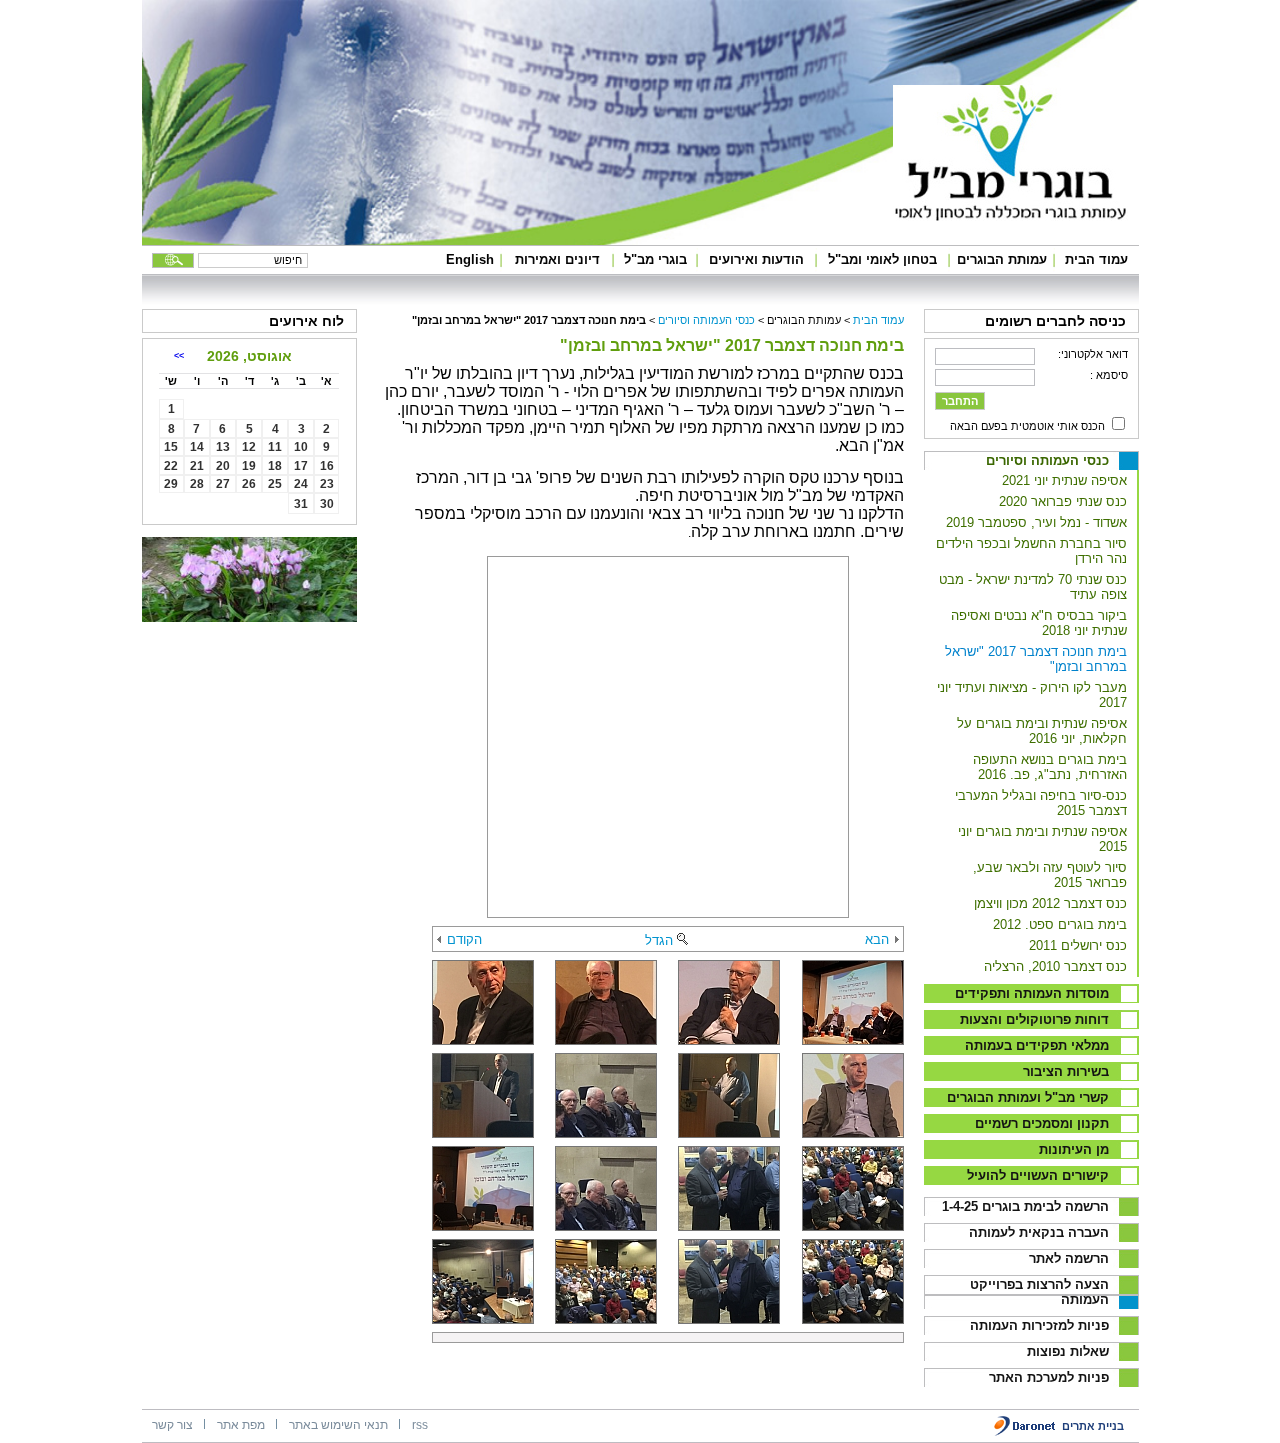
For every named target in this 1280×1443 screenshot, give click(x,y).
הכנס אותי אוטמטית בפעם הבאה (1027, 426)
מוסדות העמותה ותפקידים (1032, 993)
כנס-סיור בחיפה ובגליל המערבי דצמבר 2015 (1041, 803)
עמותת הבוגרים (1002, 259)
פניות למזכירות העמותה (1039, 1325)
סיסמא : (1109, 375)
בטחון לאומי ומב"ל (882, 259)
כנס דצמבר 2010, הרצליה (1055, 966)
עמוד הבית (1096, 259)
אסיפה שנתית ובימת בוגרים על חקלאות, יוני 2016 (1042, 731)
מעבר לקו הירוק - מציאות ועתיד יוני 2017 (1032, 695)
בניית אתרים (1093, 1426)
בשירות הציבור (1066, 1071)
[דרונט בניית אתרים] (1025, 1432)
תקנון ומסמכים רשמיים (1042, 1123)
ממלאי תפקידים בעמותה (1037, 1045)
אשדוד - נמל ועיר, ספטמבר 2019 (1036, 522)
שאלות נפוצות (1068, 1351)
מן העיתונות (1074, 1149)
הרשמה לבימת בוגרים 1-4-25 (1025, 1206)
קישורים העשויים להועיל (1038, 1175)
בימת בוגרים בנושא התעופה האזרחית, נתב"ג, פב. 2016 (1050, 767)
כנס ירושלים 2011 (1078, 945)
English (470, 259)
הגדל (659, 940)
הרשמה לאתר (1069, 1258)
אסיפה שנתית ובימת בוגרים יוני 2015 (1042, 839)
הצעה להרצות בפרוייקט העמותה (1039, 1292)
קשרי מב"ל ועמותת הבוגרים (1028, 1097)
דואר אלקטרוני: (1093, 354)
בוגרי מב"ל (655, 259)
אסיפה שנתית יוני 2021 (1064, 480)
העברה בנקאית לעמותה (1039, 1232)
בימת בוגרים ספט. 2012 (1060, 924)
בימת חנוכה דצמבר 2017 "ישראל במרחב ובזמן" (1036, 659)
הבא (877, 939)
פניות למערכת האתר (1049, 1377)
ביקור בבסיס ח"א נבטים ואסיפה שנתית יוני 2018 (1039, 623)
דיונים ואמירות (557, 259)
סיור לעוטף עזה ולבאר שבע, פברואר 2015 (1050, 875)
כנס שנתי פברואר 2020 (1063, 501)
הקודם (464, 939)
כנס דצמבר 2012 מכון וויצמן (1050, 903)
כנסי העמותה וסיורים (1047, 460)
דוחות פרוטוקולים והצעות (1034, 1019)
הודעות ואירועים (756, 259)
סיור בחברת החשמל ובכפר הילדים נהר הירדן (1031, 551)
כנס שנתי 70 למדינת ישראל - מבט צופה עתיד (1033, 587)
